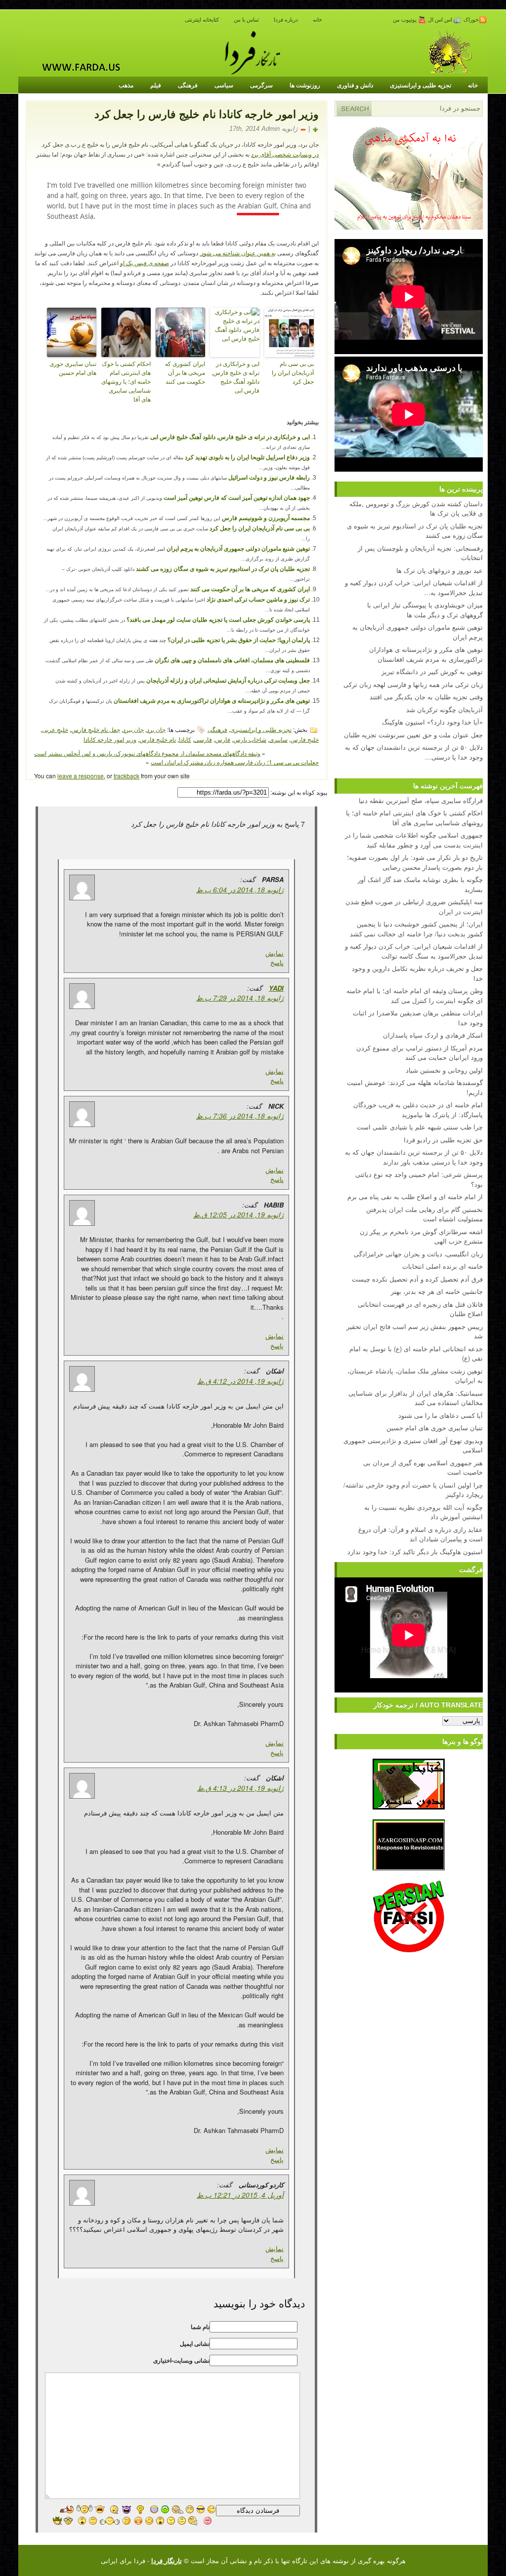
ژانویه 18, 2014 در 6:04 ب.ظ (240, 889)
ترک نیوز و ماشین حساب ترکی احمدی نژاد (258, 600)
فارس (223, 739)
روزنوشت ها (305, 85)
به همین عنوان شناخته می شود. (238, 253)
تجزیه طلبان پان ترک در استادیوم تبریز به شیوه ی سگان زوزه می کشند (223, 569)
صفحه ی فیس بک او (145, 263)
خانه (317, 20)
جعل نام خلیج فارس (96, 729)
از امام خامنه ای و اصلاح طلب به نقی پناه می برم (415, 1196)
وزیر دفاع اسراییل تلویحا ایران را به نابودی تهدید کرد (247, 457)
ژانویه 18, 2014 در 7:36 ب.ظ (240, 1116)
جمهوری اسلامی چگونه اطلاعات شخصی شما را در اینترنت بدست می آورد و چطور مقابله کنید (414, 840)
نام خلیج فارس (158, 739)
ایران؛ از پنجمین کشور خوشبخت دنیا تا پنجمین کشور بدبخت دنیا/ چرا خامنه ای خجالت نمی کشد (416, 929)
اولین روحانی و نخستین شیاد (444, 1070)
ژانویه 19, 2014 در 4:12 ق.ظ (240, 1381)
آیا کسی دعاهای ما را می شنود (441, 1415)
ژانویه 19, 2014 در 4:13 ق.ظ (240, 1788)
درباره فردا (286, 20)
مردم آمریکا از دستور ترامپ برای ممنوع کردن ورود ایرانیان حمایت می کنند (420, 1053)
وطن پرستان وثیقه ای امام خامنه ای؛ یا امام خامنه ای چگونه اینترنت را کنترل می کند (415, 995)
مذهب (126, 85)
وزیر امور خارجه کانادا (110, 739)
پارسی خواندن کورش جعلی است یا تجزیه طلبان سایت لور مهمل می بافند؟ (218, 620)
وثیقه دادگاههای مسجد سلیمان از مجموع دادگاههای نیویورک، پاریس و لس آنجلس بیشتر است (147, 753)
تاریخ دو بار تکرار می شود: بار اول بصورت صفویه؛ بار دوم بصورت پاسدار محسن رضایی (415, 862)
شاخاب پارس (250, 739)
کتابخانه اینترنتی (202, 20)
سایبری (278, 739)
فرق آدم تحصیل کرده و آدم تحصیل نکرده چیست (417, 1279)
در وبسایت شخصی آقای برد (285, 155)
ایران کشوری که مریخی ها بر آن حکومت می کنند (185, 373)
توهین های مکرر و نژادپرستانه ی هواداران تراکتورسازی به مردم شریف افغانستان (212, 701)
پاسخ (277, 962)
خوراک (471, 20)
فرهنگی (188, 85)
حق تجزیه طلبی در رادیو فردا (443, 1140)
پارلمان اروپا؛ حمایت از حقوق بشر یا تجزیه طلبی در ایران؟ (239, 640)
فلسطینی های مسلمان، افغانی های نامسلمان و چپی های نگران (232, 660)
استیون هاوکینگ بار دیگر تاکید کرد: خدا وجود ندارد (415, 1551)
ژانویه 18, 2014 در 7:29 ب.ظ (240, 998)
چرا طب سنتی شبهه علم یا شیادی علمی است (420, 1127)
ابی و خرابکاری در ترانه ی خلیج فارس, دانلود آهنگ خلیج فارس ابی (235, 377)
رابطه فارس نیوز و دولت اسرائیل (269, 478)
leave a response (81, 776)
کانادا (185, 739)
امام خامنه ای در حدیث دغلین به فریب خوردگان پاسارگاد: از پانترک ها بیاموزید (418, 1109)
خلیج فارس (305, 739)
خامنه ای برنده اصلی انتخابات (443, 1266)
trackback (126, 776)
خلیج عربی (55, 729)
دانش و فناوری (355, 85)
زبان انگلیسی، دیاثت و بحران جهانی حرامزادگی (418, 1254)
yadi (276, 988)
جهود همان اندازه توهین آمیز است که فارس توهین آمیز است (237, 498)
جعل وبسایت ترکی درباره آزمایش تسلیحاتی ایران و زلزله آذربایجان (228, 681)
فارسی (203, 739)
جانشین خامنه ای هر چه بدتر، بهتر (437, 1291)
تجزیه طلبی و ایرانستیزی (421, 85)
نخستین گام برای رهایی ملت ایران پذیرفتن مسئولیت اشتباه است (424, 1214)
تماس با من (246, 20)
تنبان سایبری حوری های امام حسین (73, 368)
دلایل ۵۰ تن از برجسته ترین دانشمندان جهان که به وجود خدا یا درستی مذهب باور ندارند (414, 1157)
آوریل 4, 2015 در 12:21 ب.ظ (240, 2195)
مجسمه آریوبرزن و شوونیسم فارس (266, 518)
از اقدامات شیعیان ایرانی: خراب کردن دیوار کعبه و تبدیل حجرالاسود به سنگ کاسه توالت (414, 951)
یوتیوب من (405, 20)
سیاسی (224, 85)
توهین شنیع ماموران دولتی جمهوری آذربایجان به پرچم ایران (238, 549)
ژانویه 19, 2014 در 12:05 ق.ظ (238, 1214)
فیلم (156, 85)
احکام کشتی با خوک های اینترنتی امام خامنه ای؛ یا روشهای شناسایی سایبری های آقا (126, 382)
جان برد (156, 729)
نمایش (274, 953)
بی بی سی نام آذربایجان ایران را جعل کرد (293, 373)
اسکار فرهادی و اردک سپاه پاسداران (433, 1035)
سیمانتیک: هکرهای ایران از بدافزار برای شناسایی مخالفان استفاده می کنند (416, 1398)
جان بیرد (133, 729)
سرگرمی (261, 85)
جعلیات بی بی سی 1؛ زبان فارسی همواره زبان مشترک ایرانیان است (235, 762)
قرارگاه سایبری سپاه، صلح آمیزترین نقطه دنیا (421, 800)
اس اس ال (441, 20)
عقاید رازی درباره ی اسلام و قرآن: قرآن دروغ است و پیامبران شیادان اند (421, 1534)
